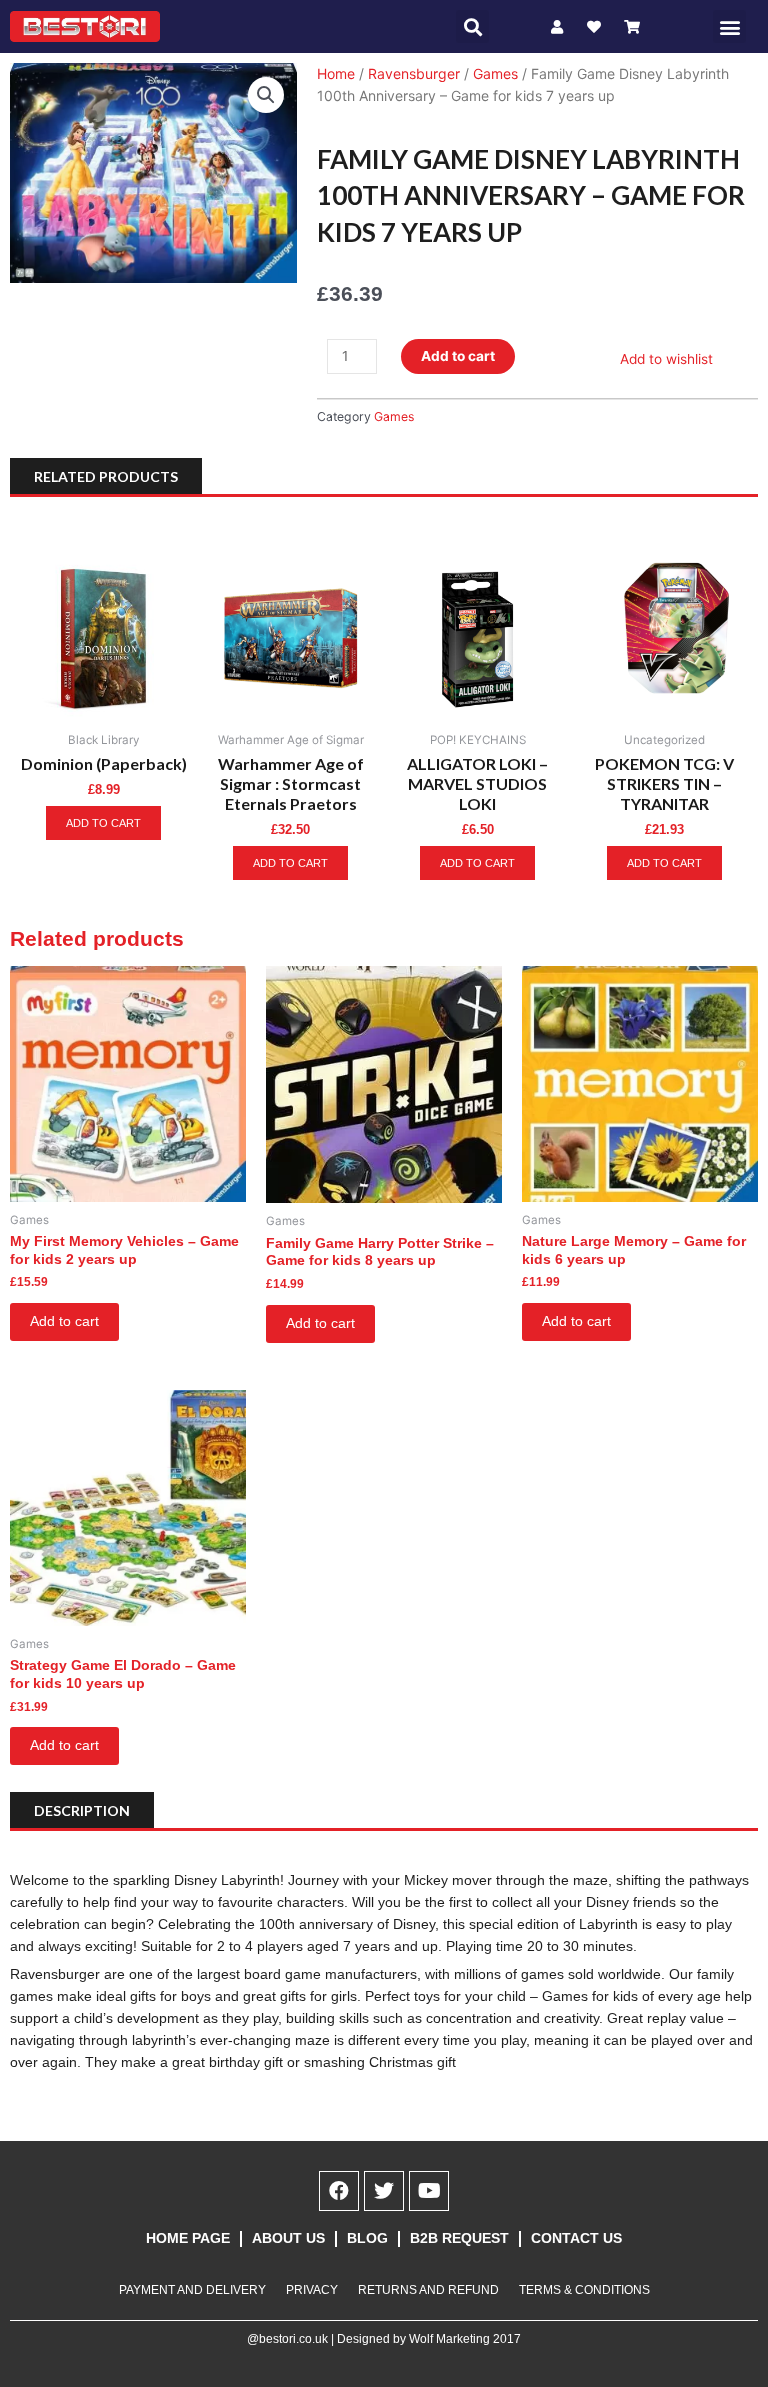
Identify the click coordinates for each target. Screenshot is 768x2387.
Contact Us (576, 2238)
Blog (367, 2238)
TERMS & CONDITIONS (584, 2290)
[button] (472, 26)
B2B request (459, 2238)
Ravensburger (414, 73)
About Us (288, 2238)
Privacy (312, 2290)
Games (495, 73)
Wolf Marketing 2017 (465, 2339)
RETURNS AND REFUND (428, 2290)
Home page (188, 2238)
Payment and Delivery (192, 2290)
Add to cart (458, 356)
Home (336, 73)
